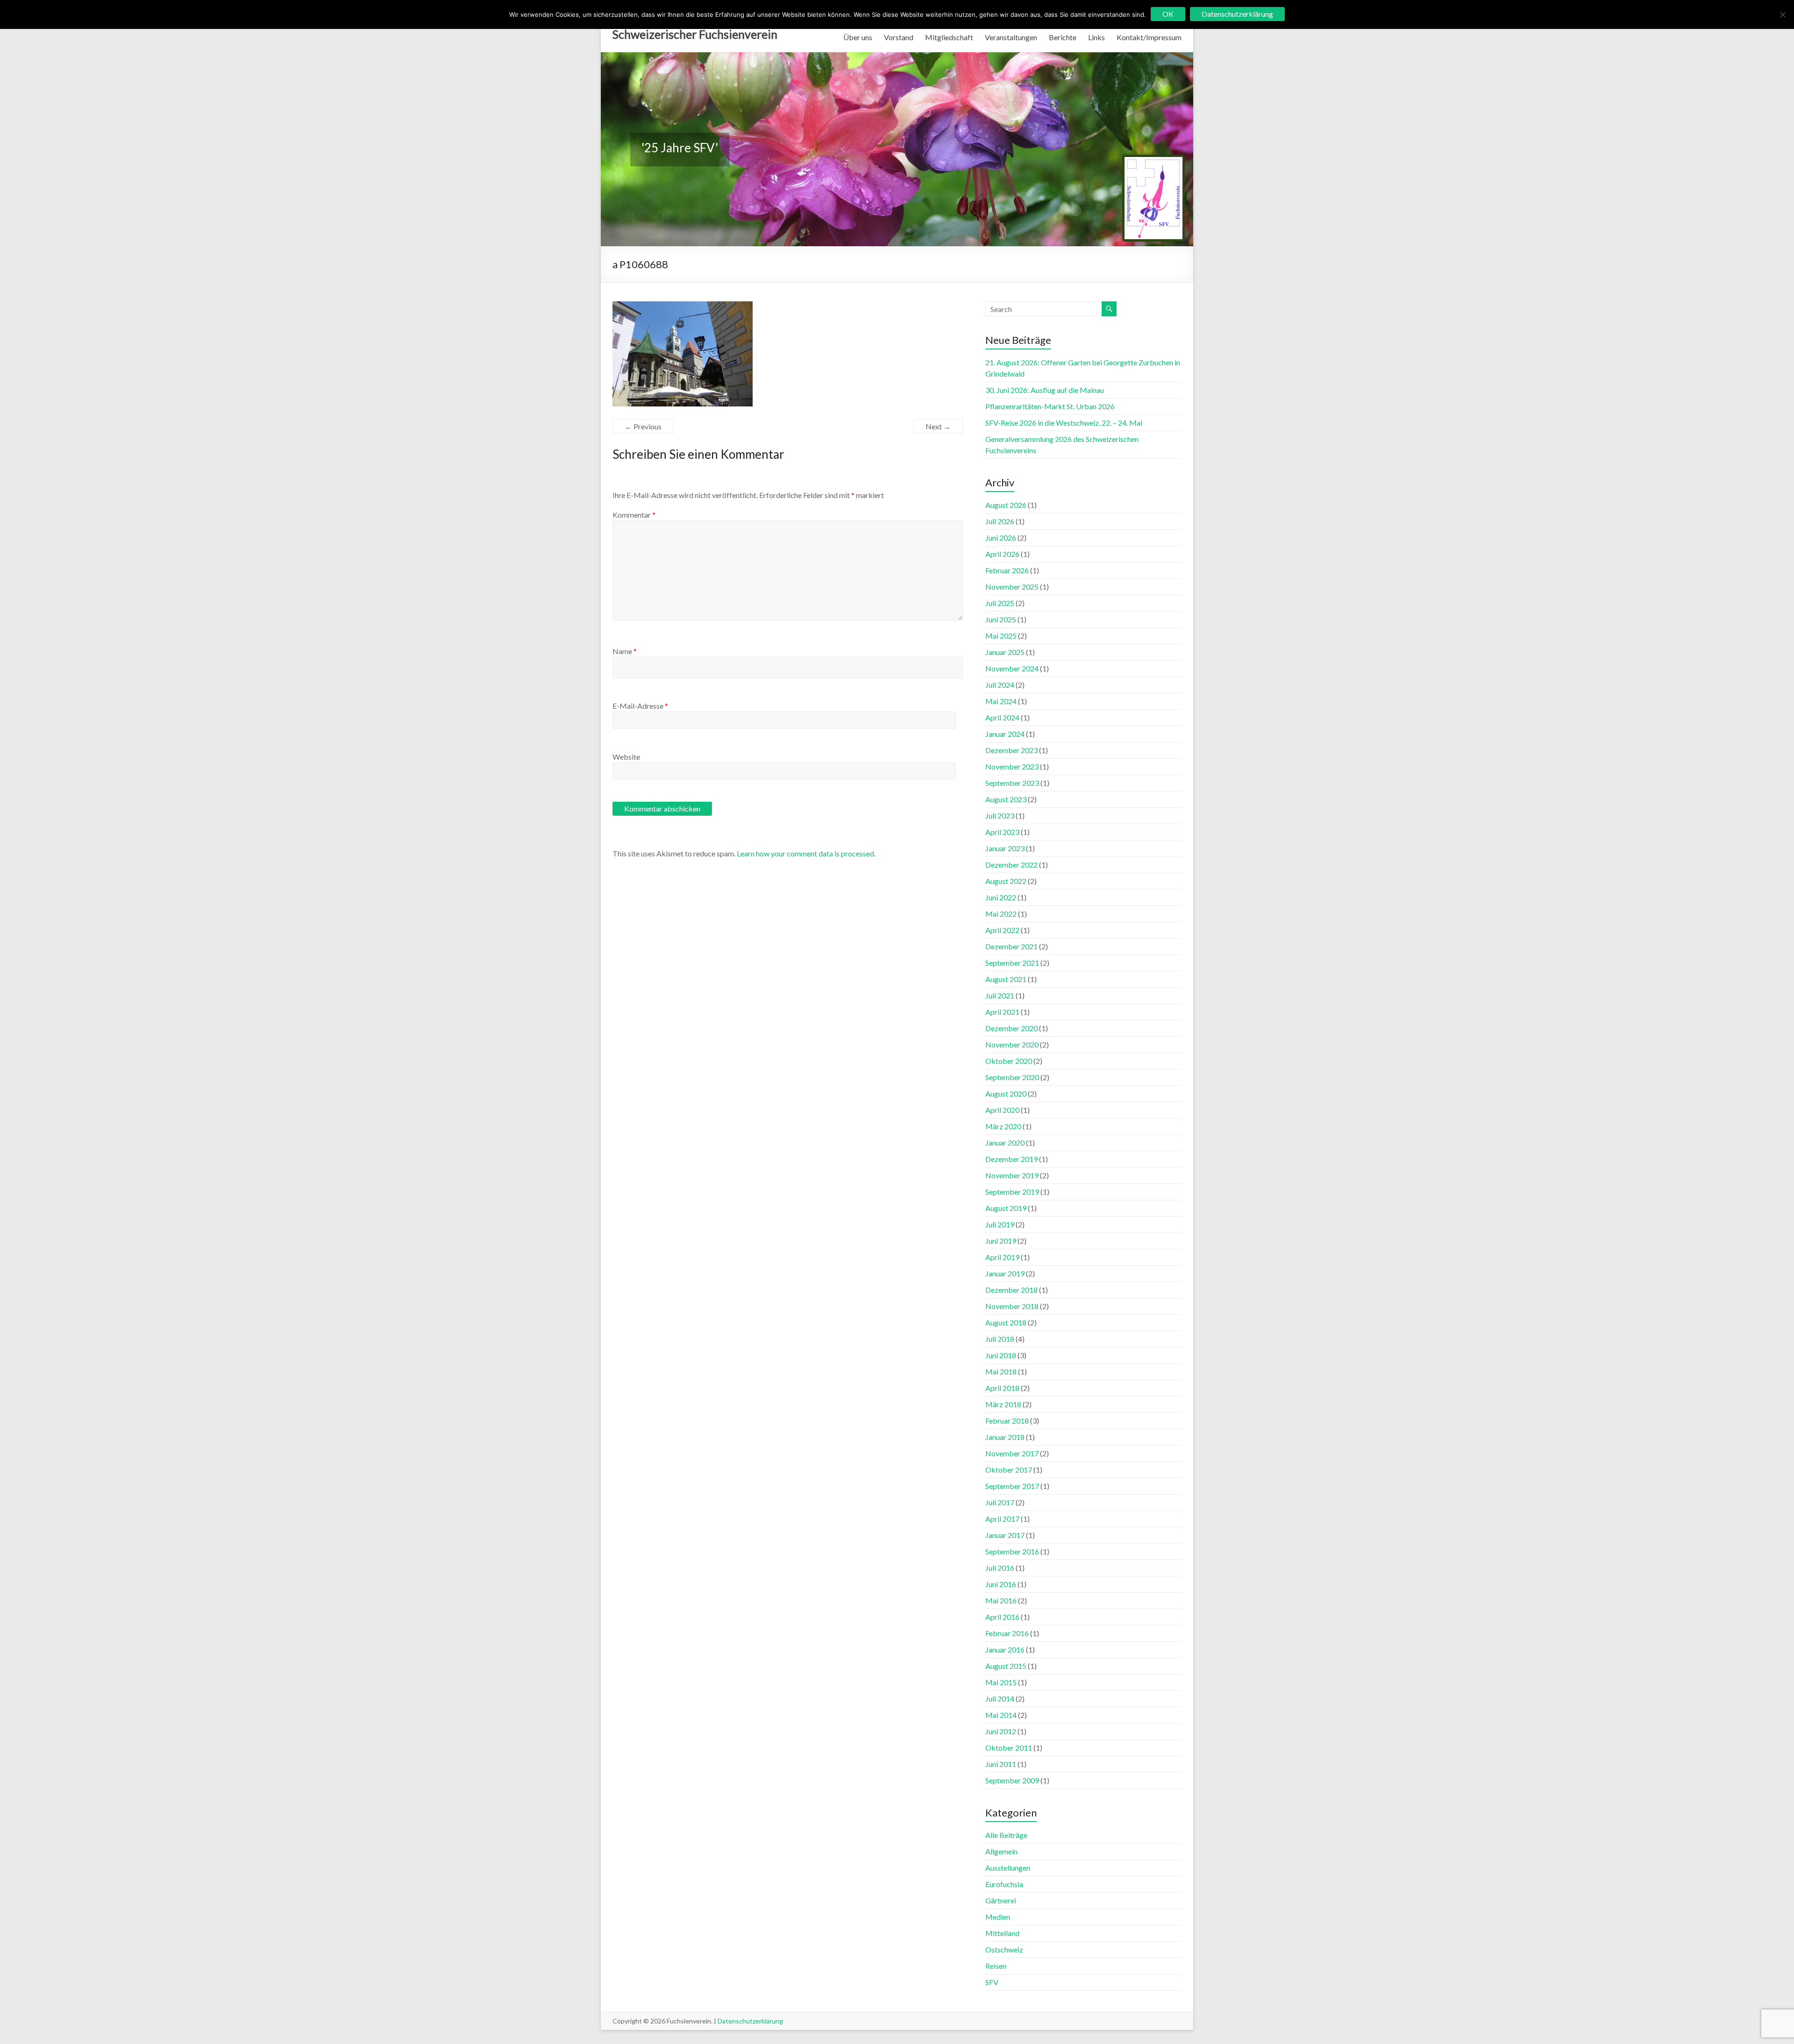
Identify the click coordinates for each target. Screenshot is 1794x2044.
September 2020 (1012, 1077)
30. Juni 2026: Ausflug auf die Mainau (1045, 390)
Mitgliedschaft (949, 37)
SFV (992, 1982)
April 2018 (1002, 1388)
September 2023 (1012, 783)
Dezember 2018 (1011, 1290)
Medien (998, 1917)
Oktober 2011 (1009, 1748)
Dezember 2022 (1011, 865)
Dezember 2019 (1011, 1159)
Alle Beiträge (1006, 1835)
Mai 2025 (1001, 636)
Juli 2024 (1000, 685)
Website (626, 757)
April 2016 (1002, 1617)
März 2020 (1003, 1126)
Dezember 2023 (1011, 750)
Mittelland (1002, 1933)
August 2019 (1006, 1208)
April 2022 (1002, 930)
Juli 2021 (1000, 995)
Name (625, 651)
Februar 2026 (1007, 570)
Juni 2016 (1001, 1584)
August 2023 (1006, 799)
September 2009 (1012, 1780)
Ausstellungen (1008, 1868)
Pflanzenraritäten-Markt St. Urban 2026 (1050, 406)
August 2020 (1006, 1093)
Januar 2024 (1005, 734)
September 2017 (1012, 1486)
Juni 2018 (1001, 1355)
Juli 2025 (1000, 603)
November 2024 (1012, 668)
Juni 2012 (1001, 1731)
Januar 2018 (1005, 1437)
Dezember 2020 (1011, 1028)
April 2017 (1002, 1519)
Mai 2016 (1001, 1600)
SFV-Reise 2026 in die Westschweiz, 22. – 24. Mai (1064, 423)
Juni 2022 (1001, 897)
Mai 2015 (1001, 1682)
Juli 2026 (1000, 521)
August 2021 (1006, 979)
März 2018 (1003, 1404)
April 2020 (1002, 1110)
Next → (938, 426)
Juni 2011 (1001, 1764)
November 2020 (1012, 1044)
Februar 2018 (1007, 1421)
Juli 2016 (1000, 1568)
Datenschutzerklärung (750, 2021)
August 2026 (1006, 505)
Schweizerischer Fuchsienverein (695, 34)
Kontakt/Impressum (1149, 37)
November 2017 (1012, 1453)
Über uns (858, 37)
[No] (1782, 14)
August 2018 (1006, 1322)
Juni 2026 (1001, 538)
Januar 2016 (1005, 1649)
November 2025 (1012, 587)
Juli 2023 (1000, 815)
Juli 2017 (1000, 1502)
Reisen (996, 1966)
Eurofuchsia (1004, 1884)
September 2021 (1012, 963)
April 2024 (1002, 717)
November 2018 (1012, 1306)
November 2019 (1012, 1175)
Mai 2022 (1001, 914)
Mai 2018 (1001, 1371)
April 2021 (1002, 1012)
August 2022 (1006, 881)
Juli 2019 (1000, 1224)
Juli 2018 (1000, 1339)
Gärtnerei (1001, 1900)
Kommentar (634, 515)
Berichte (1063, 37)
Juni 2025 (1001, 619)
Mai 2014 (1001, 1715)
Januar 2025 (1005, 652)
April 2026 (1002, 554)
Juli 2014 (1000, 1699)
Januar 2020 (1005, 1143)
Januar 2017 (1005, 1535)
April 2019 (1002, 1257)
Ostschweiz (1004, 1949)
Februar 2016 (1007, 1633)
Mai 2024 (1001, 701)
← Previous (643, 426)
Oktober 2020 (1009, 1061)
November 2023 (1012, 766)
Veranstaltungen (1011, 37)
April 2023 (1002, 832)
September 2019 (1012, 1192)
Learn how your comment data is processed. (806, 853)
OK (1168, 14)
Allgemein (1001, 1851)
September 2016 (1012, 1551)
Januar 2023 (1005, 848)
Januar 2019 (1005, 1273)
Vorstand (899, 37)
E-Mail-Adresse (640, 706)
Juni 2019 (1001, 1241)
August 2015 (1006, 1666)
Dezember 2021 (1011, 946)
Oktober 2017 (1009, 1470)
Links (1096, 37)
